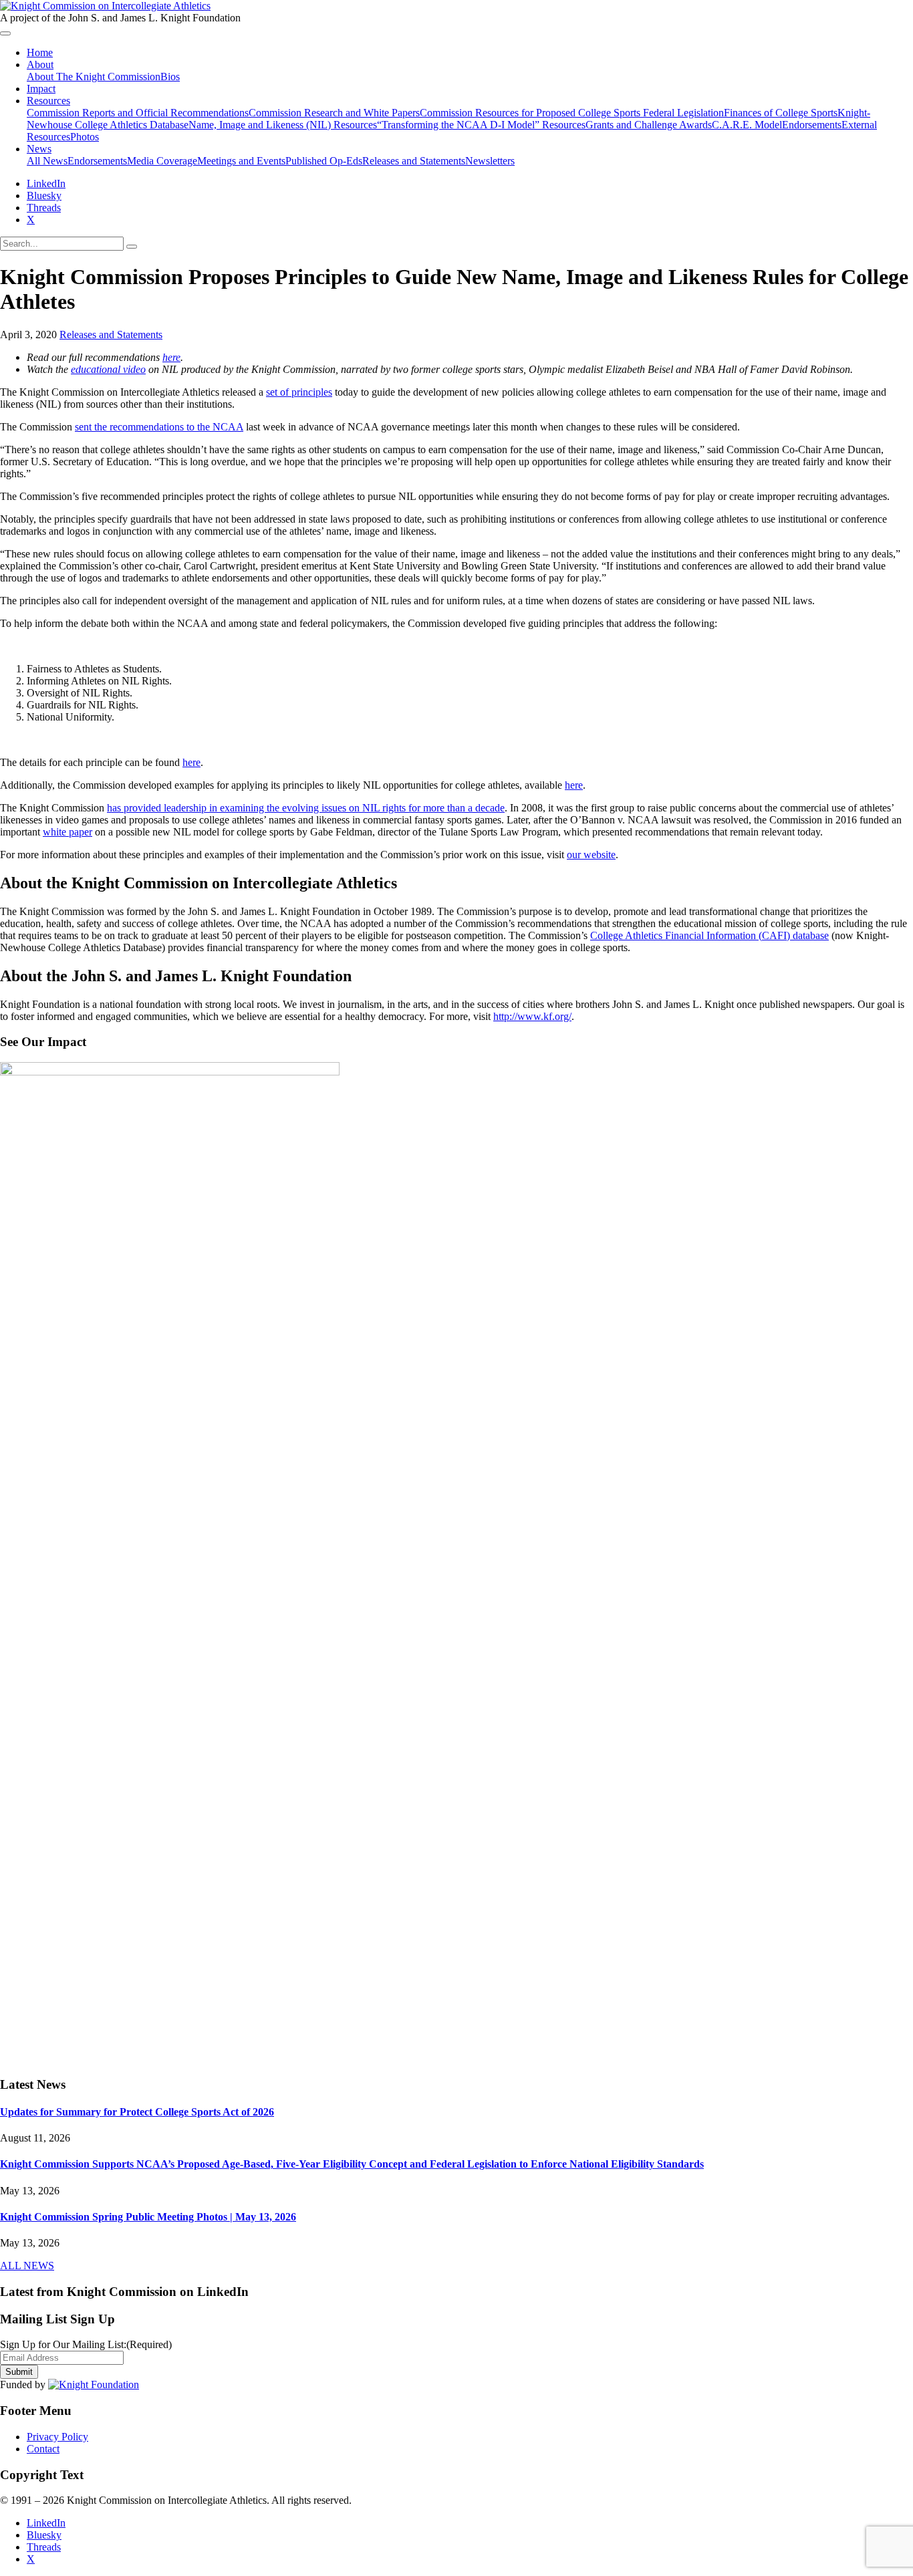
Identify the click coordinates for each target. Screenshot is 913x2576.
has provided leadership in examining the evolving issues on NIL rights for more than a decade (306, 808)
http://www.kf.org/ (532, 1016)
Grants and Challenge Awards (649, 125)
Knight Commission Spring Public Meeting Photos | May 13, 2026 (148, 2217)
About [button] (40, 65)
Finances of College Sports (781, 113)
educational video (108, 369)
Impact (41, 89)
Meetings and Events (241, 161)
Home (40, 52)
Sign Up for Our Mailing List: (86, 2344)
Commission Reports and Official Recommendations (138, 113)
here (171, 357)
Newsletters (490, 161)
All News (47, 161)
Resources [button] (48, 101)
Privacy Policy (57, 2437)
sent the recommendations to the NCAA (159, 427)
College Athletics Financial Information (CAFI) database (709, 935)
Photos (85, 137)
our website (591, 855)
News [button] (39, 149)
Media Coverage (162, 161)
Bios (170, 77)
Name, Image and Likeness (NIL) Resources (283, 125)
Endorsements (812, 125)
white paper (68, 832)
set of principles (299, 392)
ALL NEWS (27, 2266)
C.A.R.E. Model (747, 125)
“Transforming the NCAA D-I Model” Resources (481, 125)
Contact (43, 2449)
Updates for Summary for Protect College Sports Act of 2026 (137, 2112)
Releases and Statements (414, 161)
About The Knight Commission (94, 77)
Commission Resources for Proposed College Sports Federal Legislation (572, 113)
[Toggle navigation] (5, 33)
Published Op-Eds (324, 161)
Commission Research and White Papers (334, 113)
